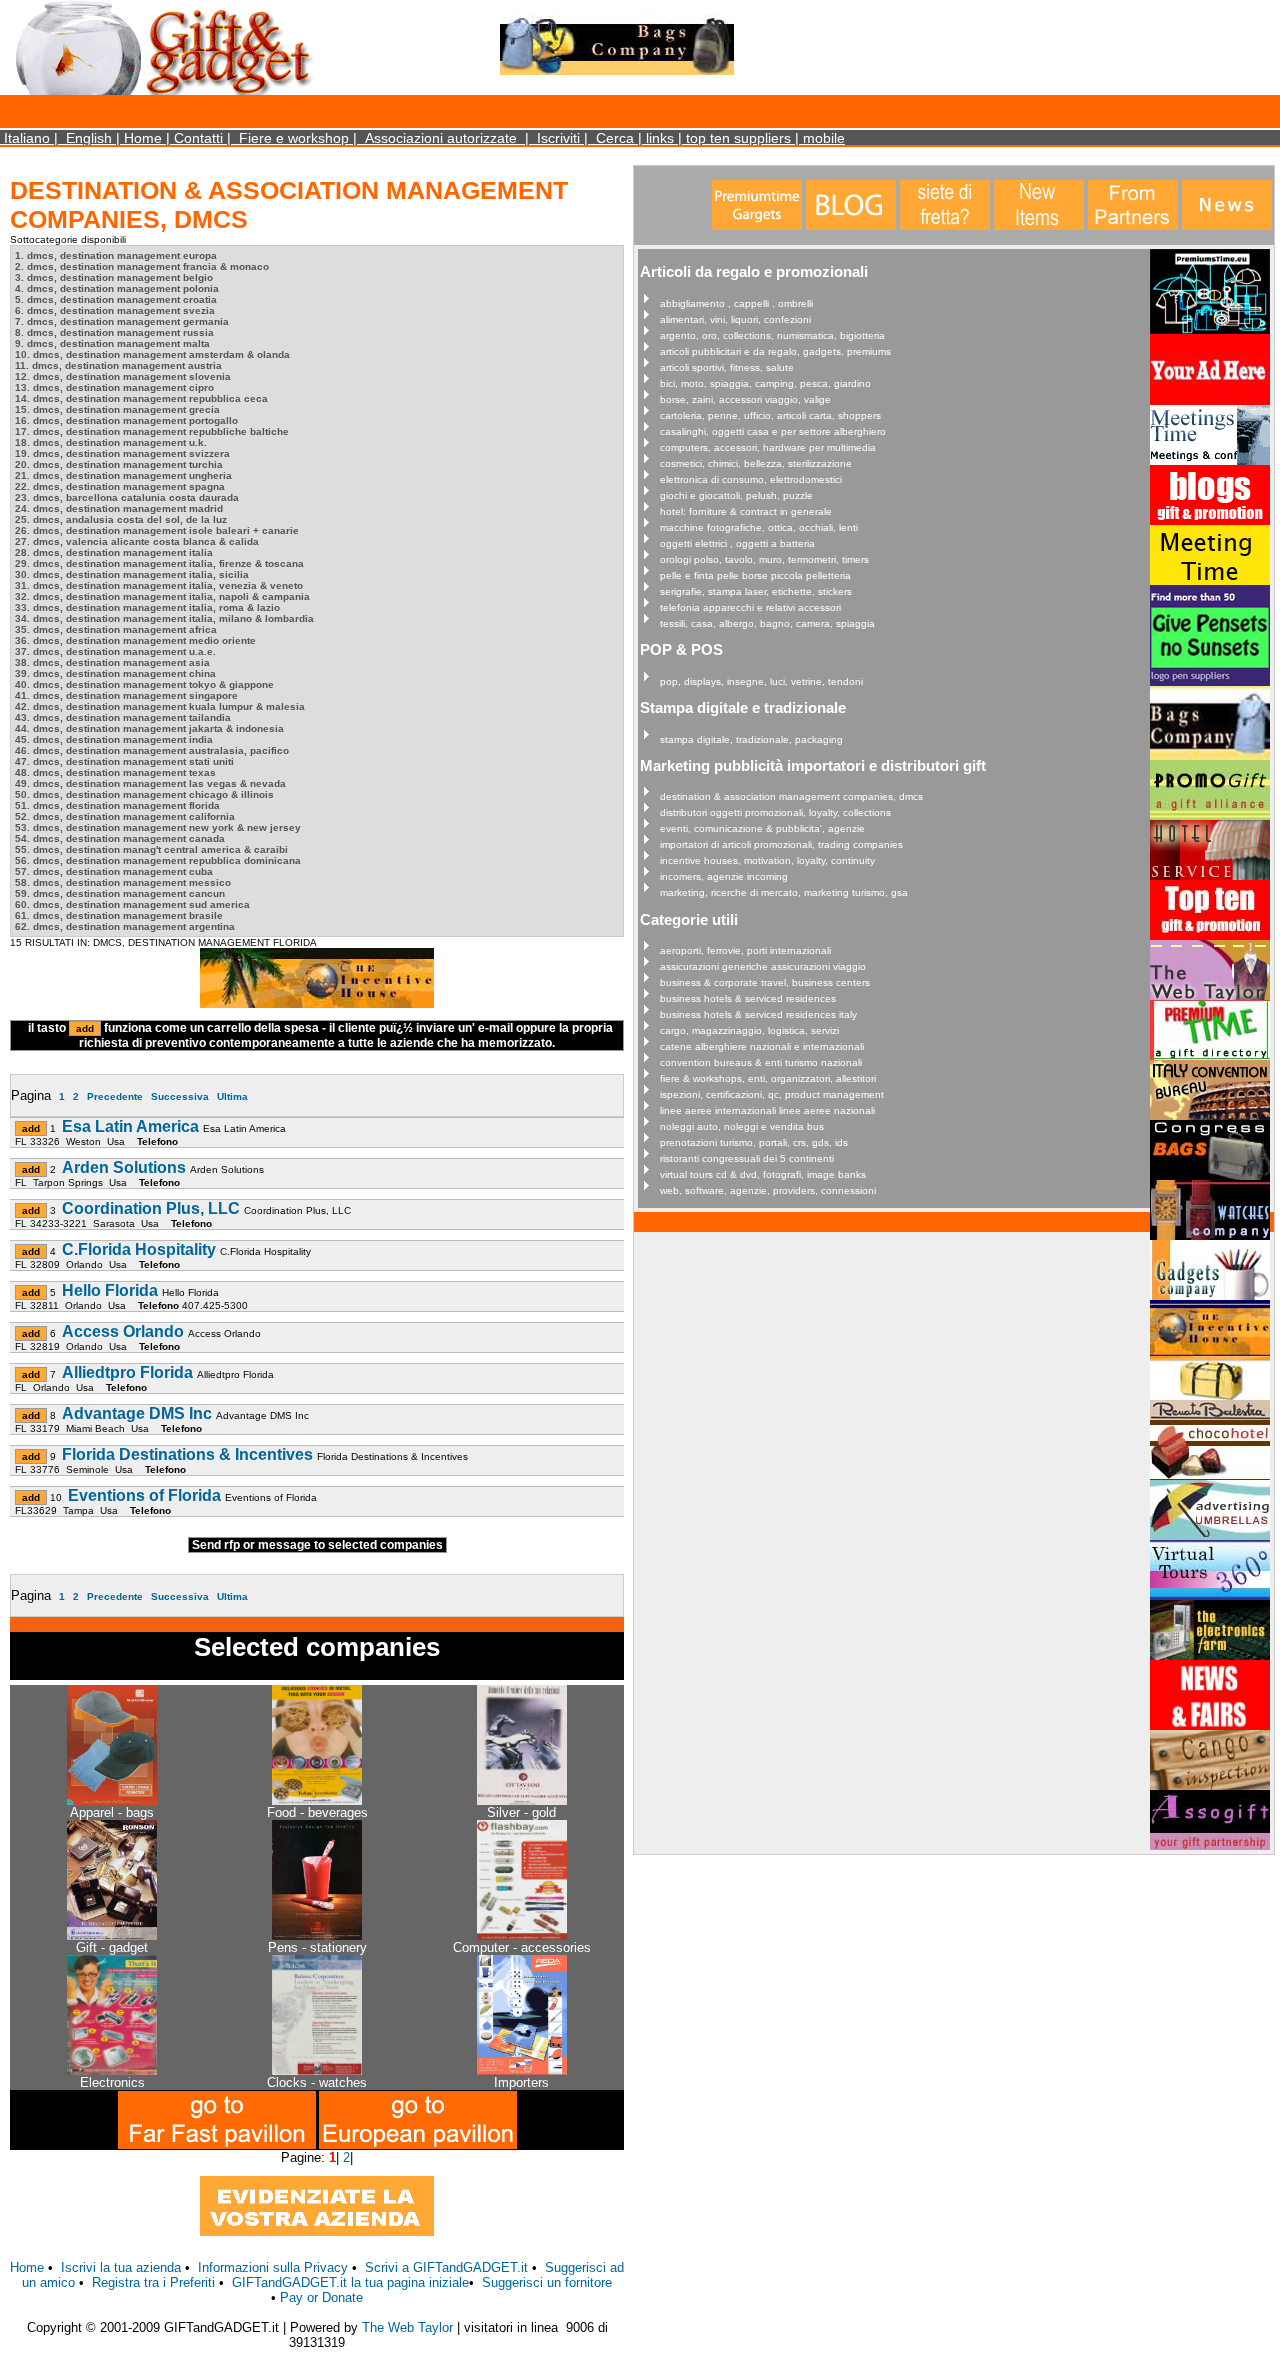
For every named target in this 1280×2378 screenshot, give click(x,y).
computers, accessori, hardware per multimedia (768, 447)
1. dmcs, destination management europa (116, 255)
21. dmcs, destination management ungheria (123, 475)
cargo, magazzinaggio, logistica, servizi (749, 1030)
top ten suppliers (738, 138)
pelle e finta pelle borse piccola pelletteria (755, 575)
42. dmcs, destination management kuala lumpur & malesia (160, 706)
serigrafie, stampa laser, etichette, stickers (756, 591)
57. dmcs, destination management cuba (114, 871)
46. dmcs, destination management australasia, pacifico (152, 750)
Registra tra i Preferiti (153, 2282)
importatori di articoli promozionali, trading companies (781, 844)
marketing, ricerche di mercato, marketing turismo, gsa (784, 892)
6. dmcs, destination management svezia (115, 310)
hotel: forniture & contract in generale (746, 511)
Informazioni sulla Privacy (273, 2267)
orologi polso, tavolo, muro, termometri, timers (764, 559)
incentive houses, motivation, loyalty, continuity (767, 860)
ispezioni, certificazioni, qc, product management (772, 1094)
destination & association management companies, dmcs (791, 796)
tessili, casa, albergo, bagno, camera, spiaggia (767, 623)
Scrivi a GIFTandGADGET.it (446, 2267)
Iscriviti (558, 138)
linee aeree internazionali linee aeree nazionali (767, 1110)
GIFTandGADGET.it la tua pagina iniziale (350, 2282)
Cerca (615, 138)
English (89, 138)
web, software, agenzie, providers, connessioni (768, 1190)
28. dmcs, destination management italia (114, 552)
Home (143, 138)
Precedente (115, 1096)
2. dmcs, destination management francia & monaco (142, 266)
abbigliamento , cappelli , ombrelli (736, 303)
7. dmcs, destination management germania (122, 321)
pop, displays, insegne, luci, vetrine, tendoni (761, 681)
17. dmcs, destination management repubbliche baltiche (152, 431)
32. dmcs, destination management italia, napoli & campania (162, 596)
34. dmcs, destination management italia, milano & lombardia (164, 618)
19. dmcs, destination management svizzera (122, 453)
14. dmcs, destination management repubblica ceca (141, 398)
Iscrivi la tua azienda (121, 2267)
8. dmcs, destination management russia (114, 332)
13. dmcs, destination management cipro (114, 387)
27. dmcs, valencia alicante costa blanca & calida (137, 541)
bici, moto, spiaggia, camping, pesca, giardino (765, 383)
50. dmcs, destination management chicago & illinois (144, 794)
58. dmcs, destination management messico (123, 882)
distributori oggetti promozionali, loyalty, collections (775, 812)
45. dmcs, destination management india (114, 739)
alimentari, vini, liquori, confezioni (735, 319)
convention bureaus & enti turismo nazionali (761, 1062)
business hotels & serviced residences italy (758, 1014)
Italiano (27, 138)
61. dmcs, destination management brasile (119, 915)
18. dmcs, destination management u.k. (111, 442)
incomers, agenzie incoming (724, 876)
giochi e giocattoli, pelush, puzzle (736, 495)
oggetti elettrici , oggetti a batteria (737, 543)
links (660, 138)
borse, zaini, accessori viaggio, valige (745, 399)
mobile (824, 138)
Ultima (232, 1096)
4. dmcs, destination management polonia (117, 288)
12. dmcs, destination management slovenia (123, 376)
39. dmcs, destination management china (115, 673)
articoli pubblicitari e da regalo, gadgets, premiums (775, 351)
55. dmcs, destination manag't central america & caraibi (151, 849)
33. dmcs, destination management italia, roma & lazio (147, 607)
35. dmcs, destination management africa (116, 629)
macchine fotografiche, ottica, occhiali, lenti (759, 527)
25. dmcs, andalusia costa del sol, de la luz (121, 519)
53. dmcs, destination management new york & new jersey (158, 827)
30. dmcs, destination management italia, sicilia (132, 574)
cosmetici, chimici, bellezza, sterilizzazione (756, 463)
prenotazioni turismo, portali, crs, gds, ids (754, 1142)
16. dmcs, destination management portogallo (126, 420)
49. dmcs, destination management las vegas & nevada (150, 783)
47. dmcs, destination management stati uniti (124, 761)
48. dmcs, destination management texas (115, 772)
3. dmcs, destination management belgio (114, 277)
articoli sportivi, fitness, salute (727, 367)
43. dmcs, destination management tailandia (123, 717)
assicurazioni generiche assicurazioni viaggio (763, 966)
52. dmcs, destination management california (125, 816)
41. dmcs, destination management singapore (126, 695)
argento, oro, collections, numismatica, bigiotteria (772, 335)
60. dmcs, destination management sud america (132, 904)
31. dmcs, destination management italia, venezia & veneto (159, 585)
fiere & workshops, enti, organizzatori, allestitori (768, 1078)
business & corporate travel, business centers (765, 982)
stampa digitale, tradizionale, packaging (751, 739)
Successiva (180, 1096)
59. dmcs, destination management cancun (120, 893)
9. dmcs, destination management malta (112, 343)
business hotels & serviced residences (748, 998)
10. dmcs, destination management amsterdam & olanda (152, 354)
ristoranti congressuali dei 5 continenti (747, 1158)
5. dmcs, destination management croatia (116, 299)
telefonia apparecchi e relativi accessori (750, 607)
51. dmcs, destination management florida (117, 805)
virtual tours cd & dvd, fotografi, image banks (763, 1174)
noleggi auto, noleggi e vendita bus (742, 1126)
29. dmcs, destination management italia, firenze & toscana (159, 563)
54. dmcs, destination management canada (120, 838)
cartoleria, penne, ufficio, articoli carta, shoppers (770, 415)
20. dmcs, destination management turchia (119, 464)
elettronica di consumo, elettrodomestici (751, 479)
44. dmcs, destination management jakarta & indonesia (149, 728)
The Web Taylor (407, 2327)
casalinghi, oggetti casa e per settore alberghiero (773, 431)
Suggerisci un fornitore (547, 2282)
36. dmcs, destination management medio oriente (135, 640)
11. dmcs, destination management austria (118, 365)
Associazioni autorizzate (441, 138)
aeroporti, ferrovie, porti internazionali (745, 950)
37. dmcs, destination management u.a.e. (115, 651)
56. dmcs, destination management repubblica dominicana (158, 860)
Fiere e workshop (294, 138)
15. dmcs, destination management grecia (117, 409)
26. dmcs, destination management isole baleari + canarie (157, 530)
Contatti (198, 138)
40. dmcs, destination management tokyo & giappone (144, 684)
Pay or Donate (321, 2297)
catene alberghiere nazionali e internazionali (762, 1046)
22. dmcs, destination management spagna (120, 486)
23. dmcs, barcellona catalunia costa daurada (127, 497)
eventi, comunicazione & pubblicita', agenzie (762, 828)
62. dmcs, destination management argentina (125, 926)
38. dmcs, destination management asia (112, 662)
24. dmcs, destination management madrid (119, 508)
